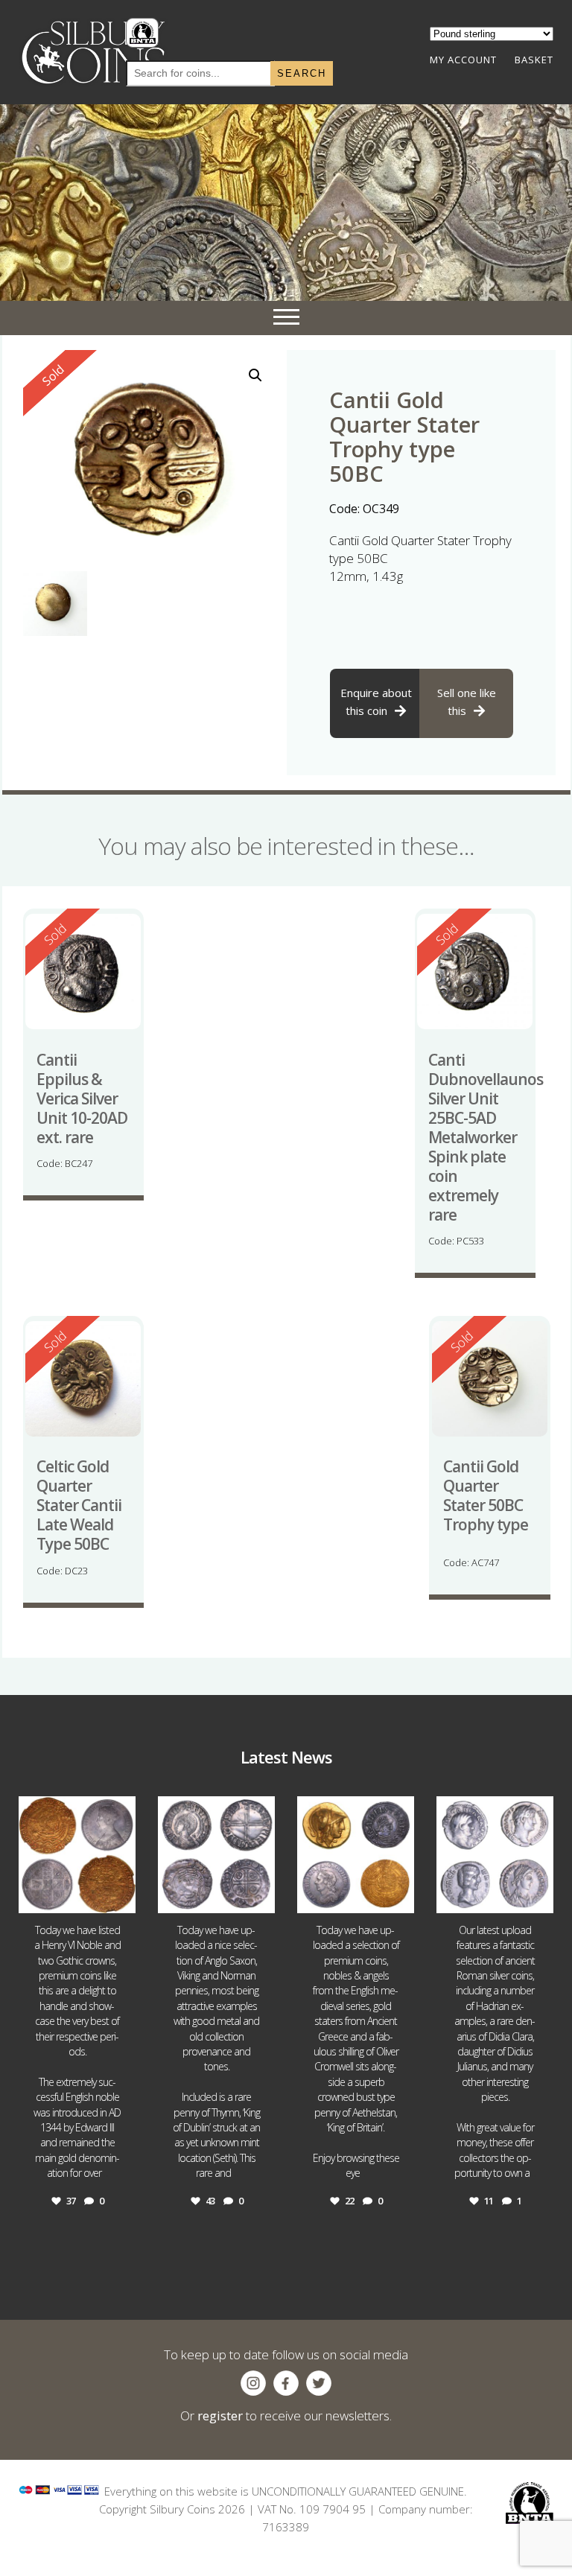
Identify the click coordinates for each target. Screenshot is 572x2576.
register (220, 2416)
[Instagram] (122, 1899)
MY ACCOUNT (463, 60)
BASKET (534, 60)
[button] (255, 375)
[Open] (77, 1855)
